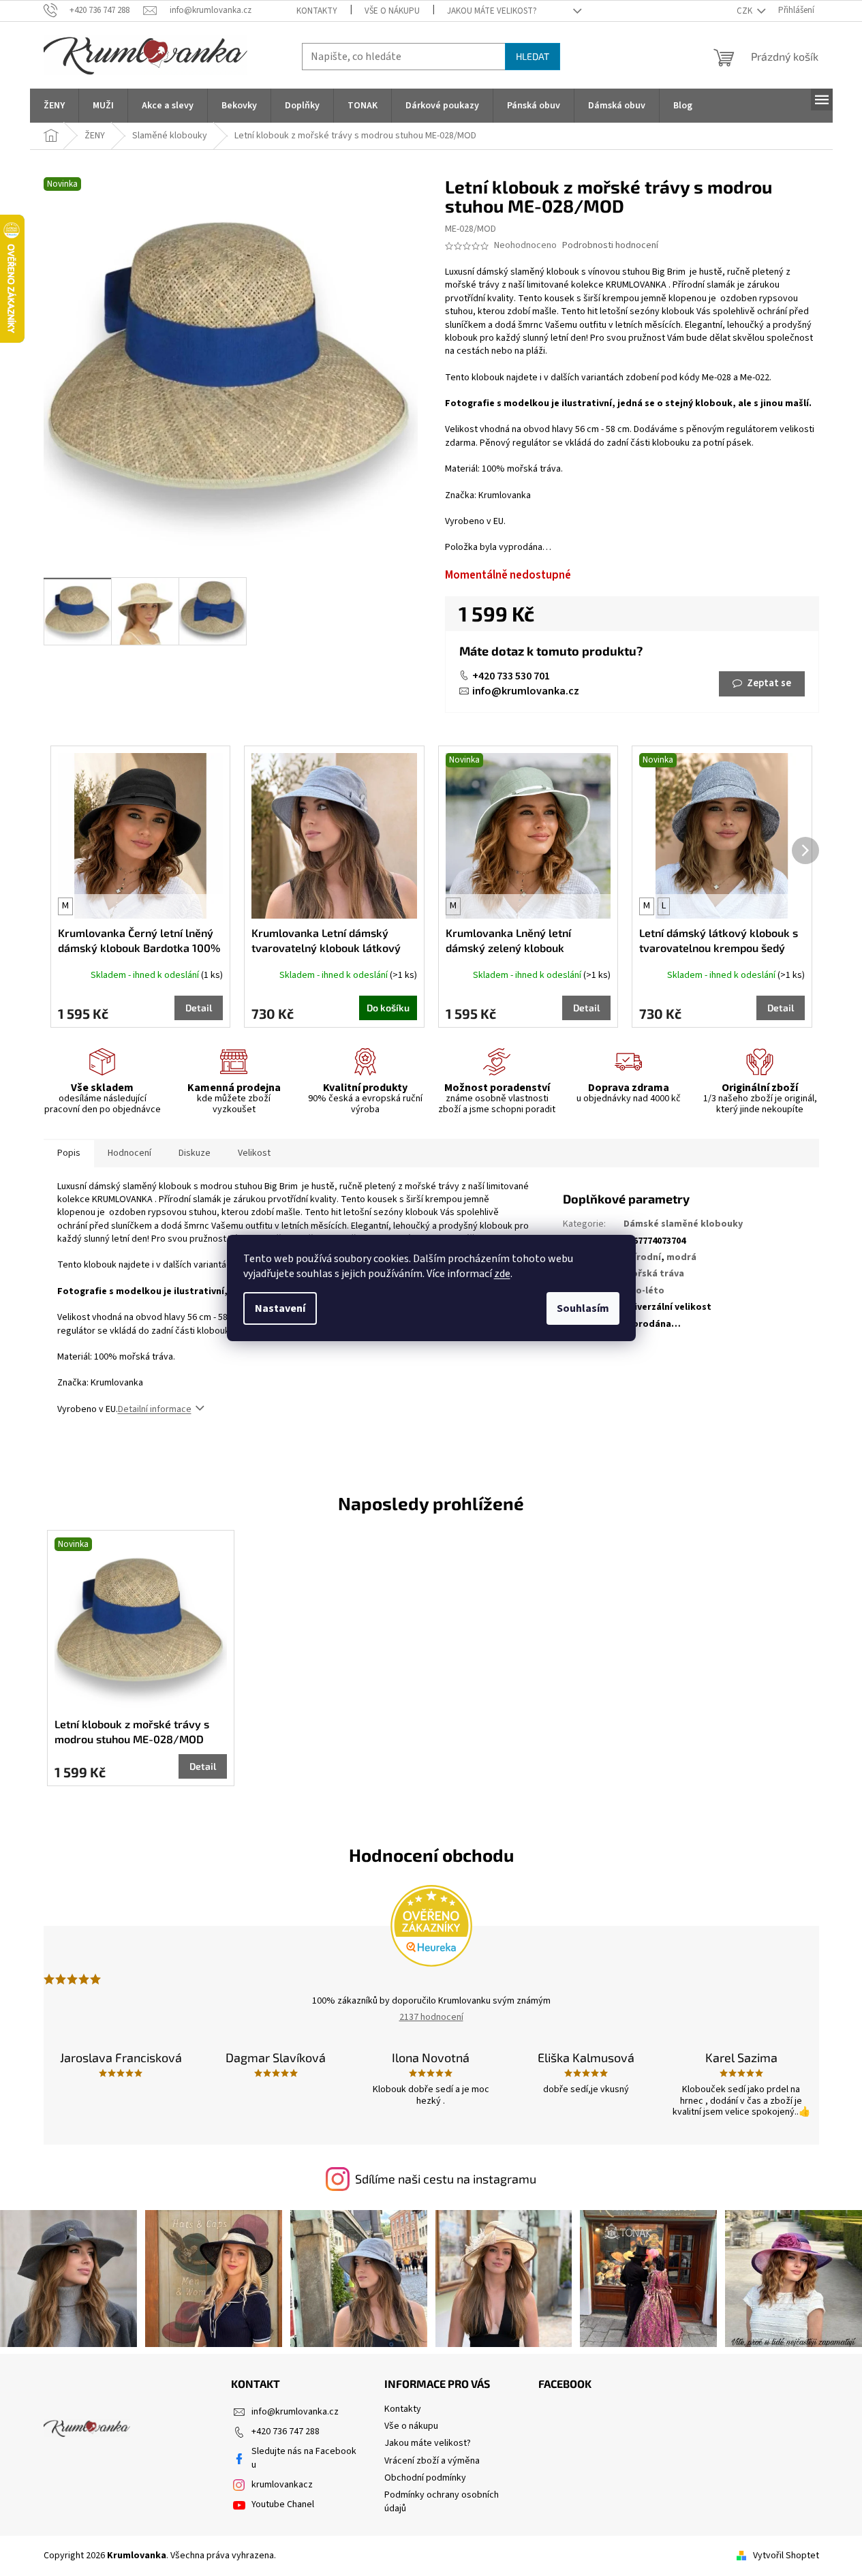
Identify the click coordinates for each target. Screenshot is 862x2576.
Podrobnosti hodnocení (610, 246)
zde (502, 1274)
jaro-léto (644, 1291)
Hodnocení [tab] (129, 1153)
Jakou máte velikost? (492, 11)
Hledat (533, 56)
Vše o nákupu (392, 11)
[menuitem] (54, 106)
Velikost (254, 1153)
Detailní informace (155, 1409)
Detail (199, 1008)
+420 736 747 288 (286, 2432)
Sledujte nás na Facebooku (304, 2458)
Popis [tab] (69, 1153)
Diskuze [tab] (195, 1153)
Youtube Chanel (283, 2504)
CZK (745, 11)
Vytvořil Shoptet (786, 2556)
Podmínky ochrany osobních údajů (442, 2501)
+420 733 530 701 (511, 676)
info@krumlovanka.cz (526, 691)
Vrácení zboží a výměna (432, 2461)
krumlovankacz (282, 2485)
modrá (681, 1257)
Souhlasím (583, 1308)
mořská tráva (654, 1274)
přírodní (642, 1257)
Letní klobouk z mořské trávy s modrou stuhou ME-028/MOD (132, 1731)
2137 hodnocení (431, 2017)
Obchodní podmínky (425, 2478)
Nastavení (280, 1308)
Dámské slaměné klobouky (683, 1224)
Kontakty (317, 11)
